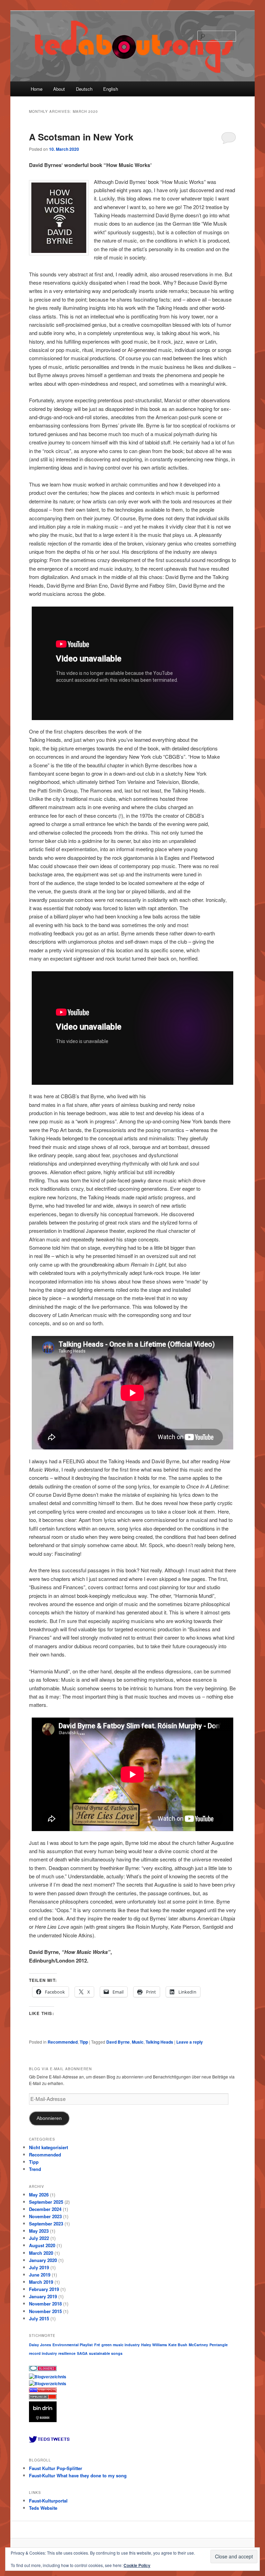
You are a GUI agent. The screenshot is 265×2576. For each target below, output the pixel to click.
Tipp (84, 2042)
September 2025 (46, 2202)
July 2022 (39, 2238)
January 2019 (43, 2296)
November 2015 (45, 2311)
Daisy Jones (40, 2345)
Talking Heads (159, 2042)
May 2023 (39, 2231)
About (59, 89)
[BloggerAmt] (48, 2377)
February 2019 (44, 2289)
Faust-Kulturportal (48, 2501)
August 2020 (42, 2245)
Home (37, 89)
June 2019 (40, 2275)
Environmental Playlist (73, 2345)
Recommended (63, 2042)
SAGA (82, 2353)
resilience (67, 2353)
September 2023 (46, 2224)
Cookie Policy (137, 2565)
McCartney (198, 2345)
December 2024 (45, 2209)
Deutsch (84, 89)
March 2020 (41, 2253)
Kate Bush (178, 2345)
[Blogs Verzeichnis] (44, 2391)
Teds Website (43, 2508)
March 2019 (41, 2282)
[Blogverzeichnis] (48, 2383)
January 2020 (43, 2260)
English (111, 89)
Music (138, 2042)
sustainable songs (106, 2353)
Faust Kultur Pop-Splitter (56, 2468)
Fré (97, 2345)
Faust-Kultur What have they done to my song (78, 2475)
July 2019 (39, 2267)
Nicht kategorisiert (48, 2147)
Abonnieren (49, 2118)
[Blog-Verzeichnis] (43, 2369)
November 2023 (45, 2216)
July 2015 (39, 2318)
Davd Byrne (118, 2042)
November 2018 (45, 2304)
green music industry (121, 2345)
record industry (43, 2353)
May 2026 (39, 2195)
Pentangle (219, 2345)
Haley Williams (154, 2345)
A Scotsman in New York (81, 137)
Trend (35, 2169)
